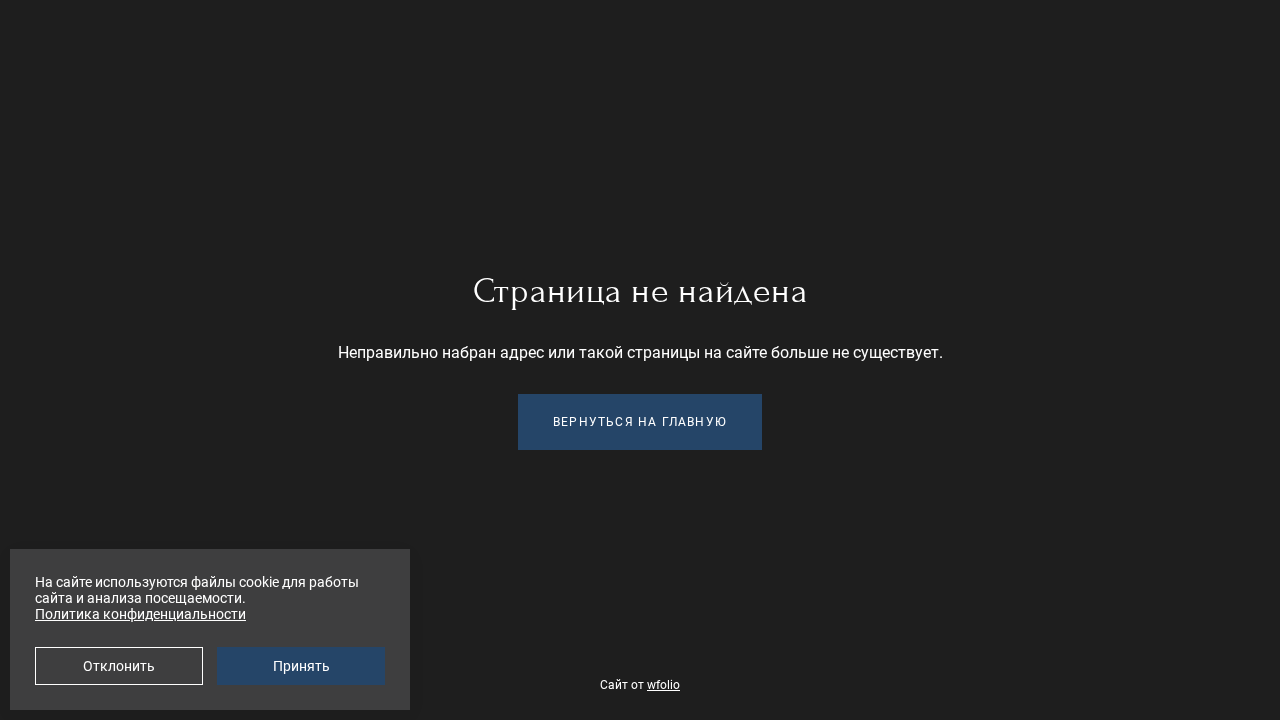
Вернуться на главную (640, 422)
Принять (301, 666)
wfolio (663, 685)
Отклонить (119, 666)
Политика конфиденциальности (140, 614)
